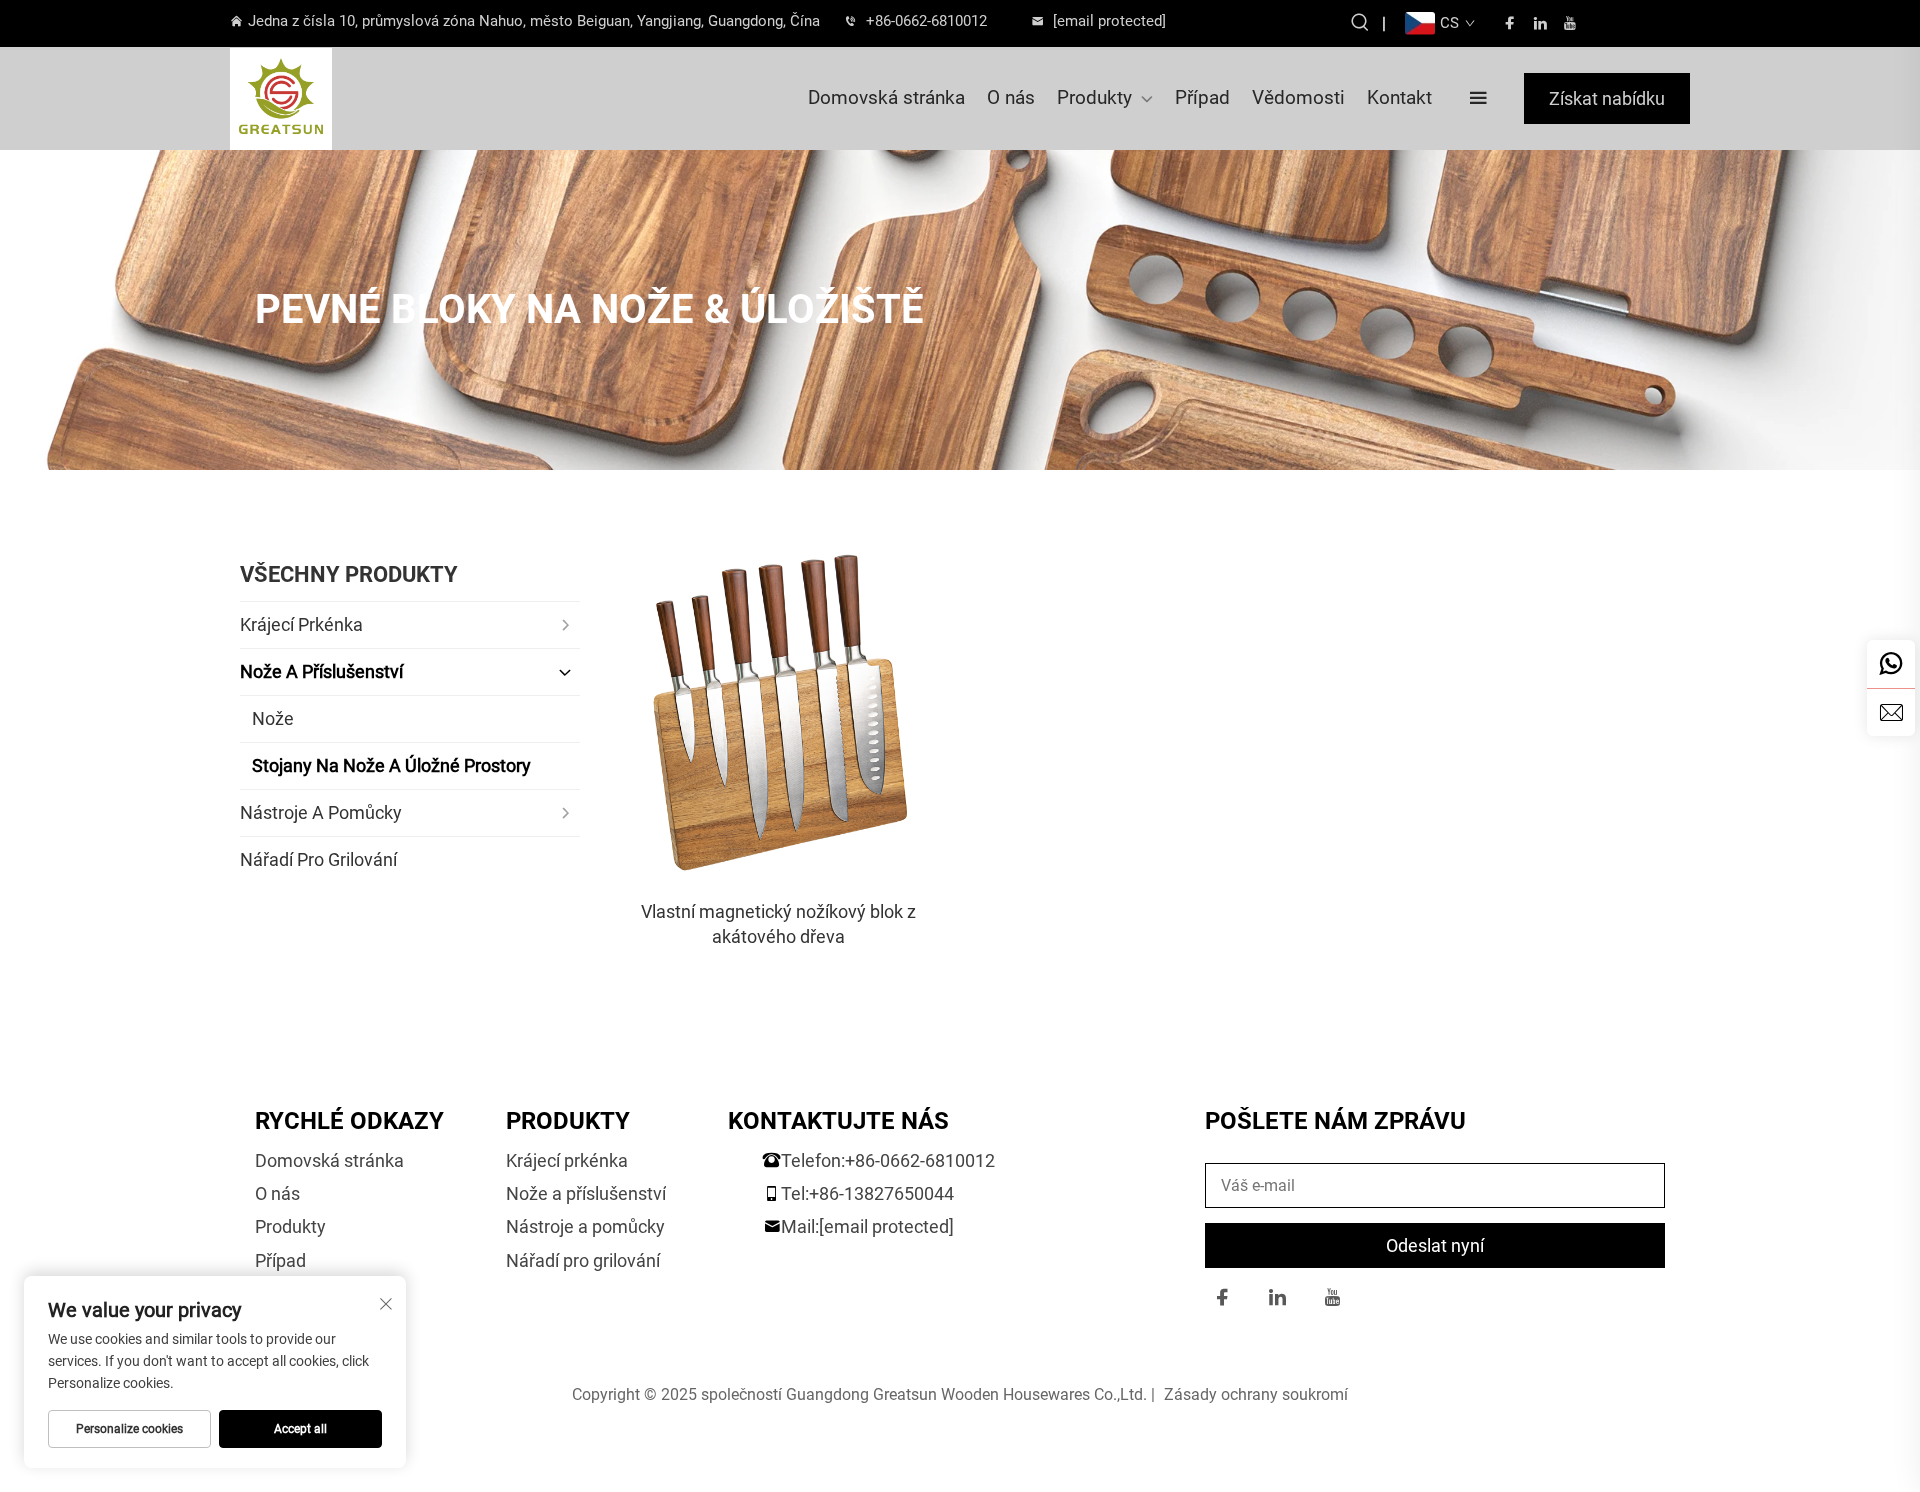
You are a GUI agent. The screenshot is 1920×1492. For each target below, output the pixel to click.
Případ (1202, 97)
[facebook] (1510, 23)
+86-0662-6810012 (926, 21)
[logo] (339, 99)
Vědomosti (1298, 97)
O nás (1011, 97)
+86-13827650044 (881, 1193)
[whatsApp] (1891, 664)
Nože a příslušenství (586, 1193)
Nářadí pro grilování (583, 1260)
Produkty (1094, 97)
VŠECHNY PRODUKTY (349, 574)
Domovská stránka (886, 97)
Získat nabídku (1607, 98)
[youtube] (1570, 23)
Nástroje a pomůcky (585, 1226)
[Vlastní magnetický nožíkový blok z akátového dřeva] (778, 718)
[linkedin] (1540, 23)
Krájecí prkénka (567, 1160)
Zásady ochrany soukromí (1256, 1394)
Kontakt (1399, 97)
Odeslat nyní (1435, 1245)
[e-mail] (1891, 712)
